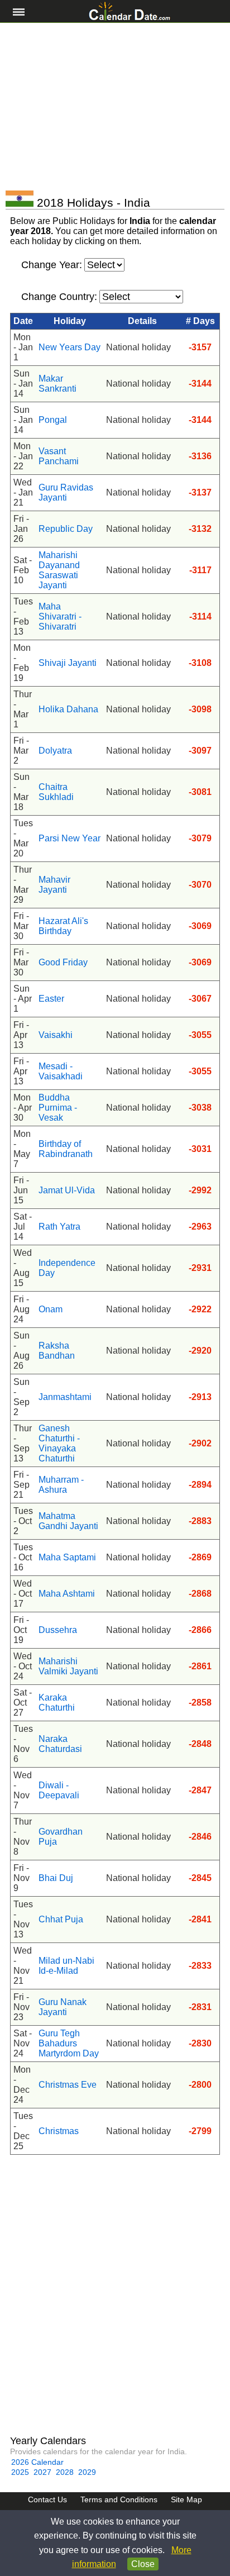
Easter (51, 999)
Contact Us (47, 2499)
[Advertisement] (115, 107)
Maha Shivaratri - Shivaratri (60, 616)
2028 (65, 2472)
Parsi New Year (70, 838)
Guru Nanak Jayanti (63, 2007)
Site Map (186, 2499)
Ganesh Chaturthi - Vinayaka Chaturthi (59, 1443)
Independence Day (67, 1268)
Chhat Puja (61, 1919)
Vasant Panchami (59, 456)
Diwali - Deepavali (59, 1790)
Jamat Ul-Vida (67, 1190)
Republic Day (66, 529)
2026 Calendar (37, 2462)
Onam (51, 1309)
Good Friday (63, 962)
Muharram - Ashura (61, 1485)
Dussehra (58, 1630)
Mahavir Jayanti (54, 885)
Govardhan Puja (61, 1837)
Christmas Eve (68, 2085)
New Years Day (70, 347)
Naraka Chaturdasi (60, 1744)
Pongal (53, 420)
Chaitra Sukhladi (56, 792)
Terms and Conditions (119, 2499)
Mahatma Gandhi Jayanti (68, 1521)
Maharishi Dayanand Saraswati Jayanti (59, 570)
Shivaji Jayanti (68, 663)
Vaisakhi (56, 1035)
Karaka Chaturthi (57, 1703)
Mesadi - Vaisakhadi (61, 1071)
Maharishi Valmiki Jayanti (68, 1666)
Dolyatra (55, 751)
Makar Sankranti (57, 384)
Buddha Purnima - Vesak (58, 1108)
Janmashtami (65, 1397)
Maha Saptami (67, 1557)
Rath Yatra (59, 1227)
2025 (20, 2472)
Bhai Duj (56, 1878)
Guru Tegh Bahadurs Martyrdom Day (69, 2043)
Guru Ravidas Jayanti (66, 492)
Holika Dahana (68, 709)
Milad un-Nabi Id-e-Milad (66, 1966)
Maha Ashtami (67, 1594)
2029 (87, 2472)
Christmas (59, 2131)
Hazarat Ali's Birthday (63, 926)
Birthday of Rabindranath (66, 1149)
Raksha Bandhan (57, 1351)
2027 (42, 2472)
